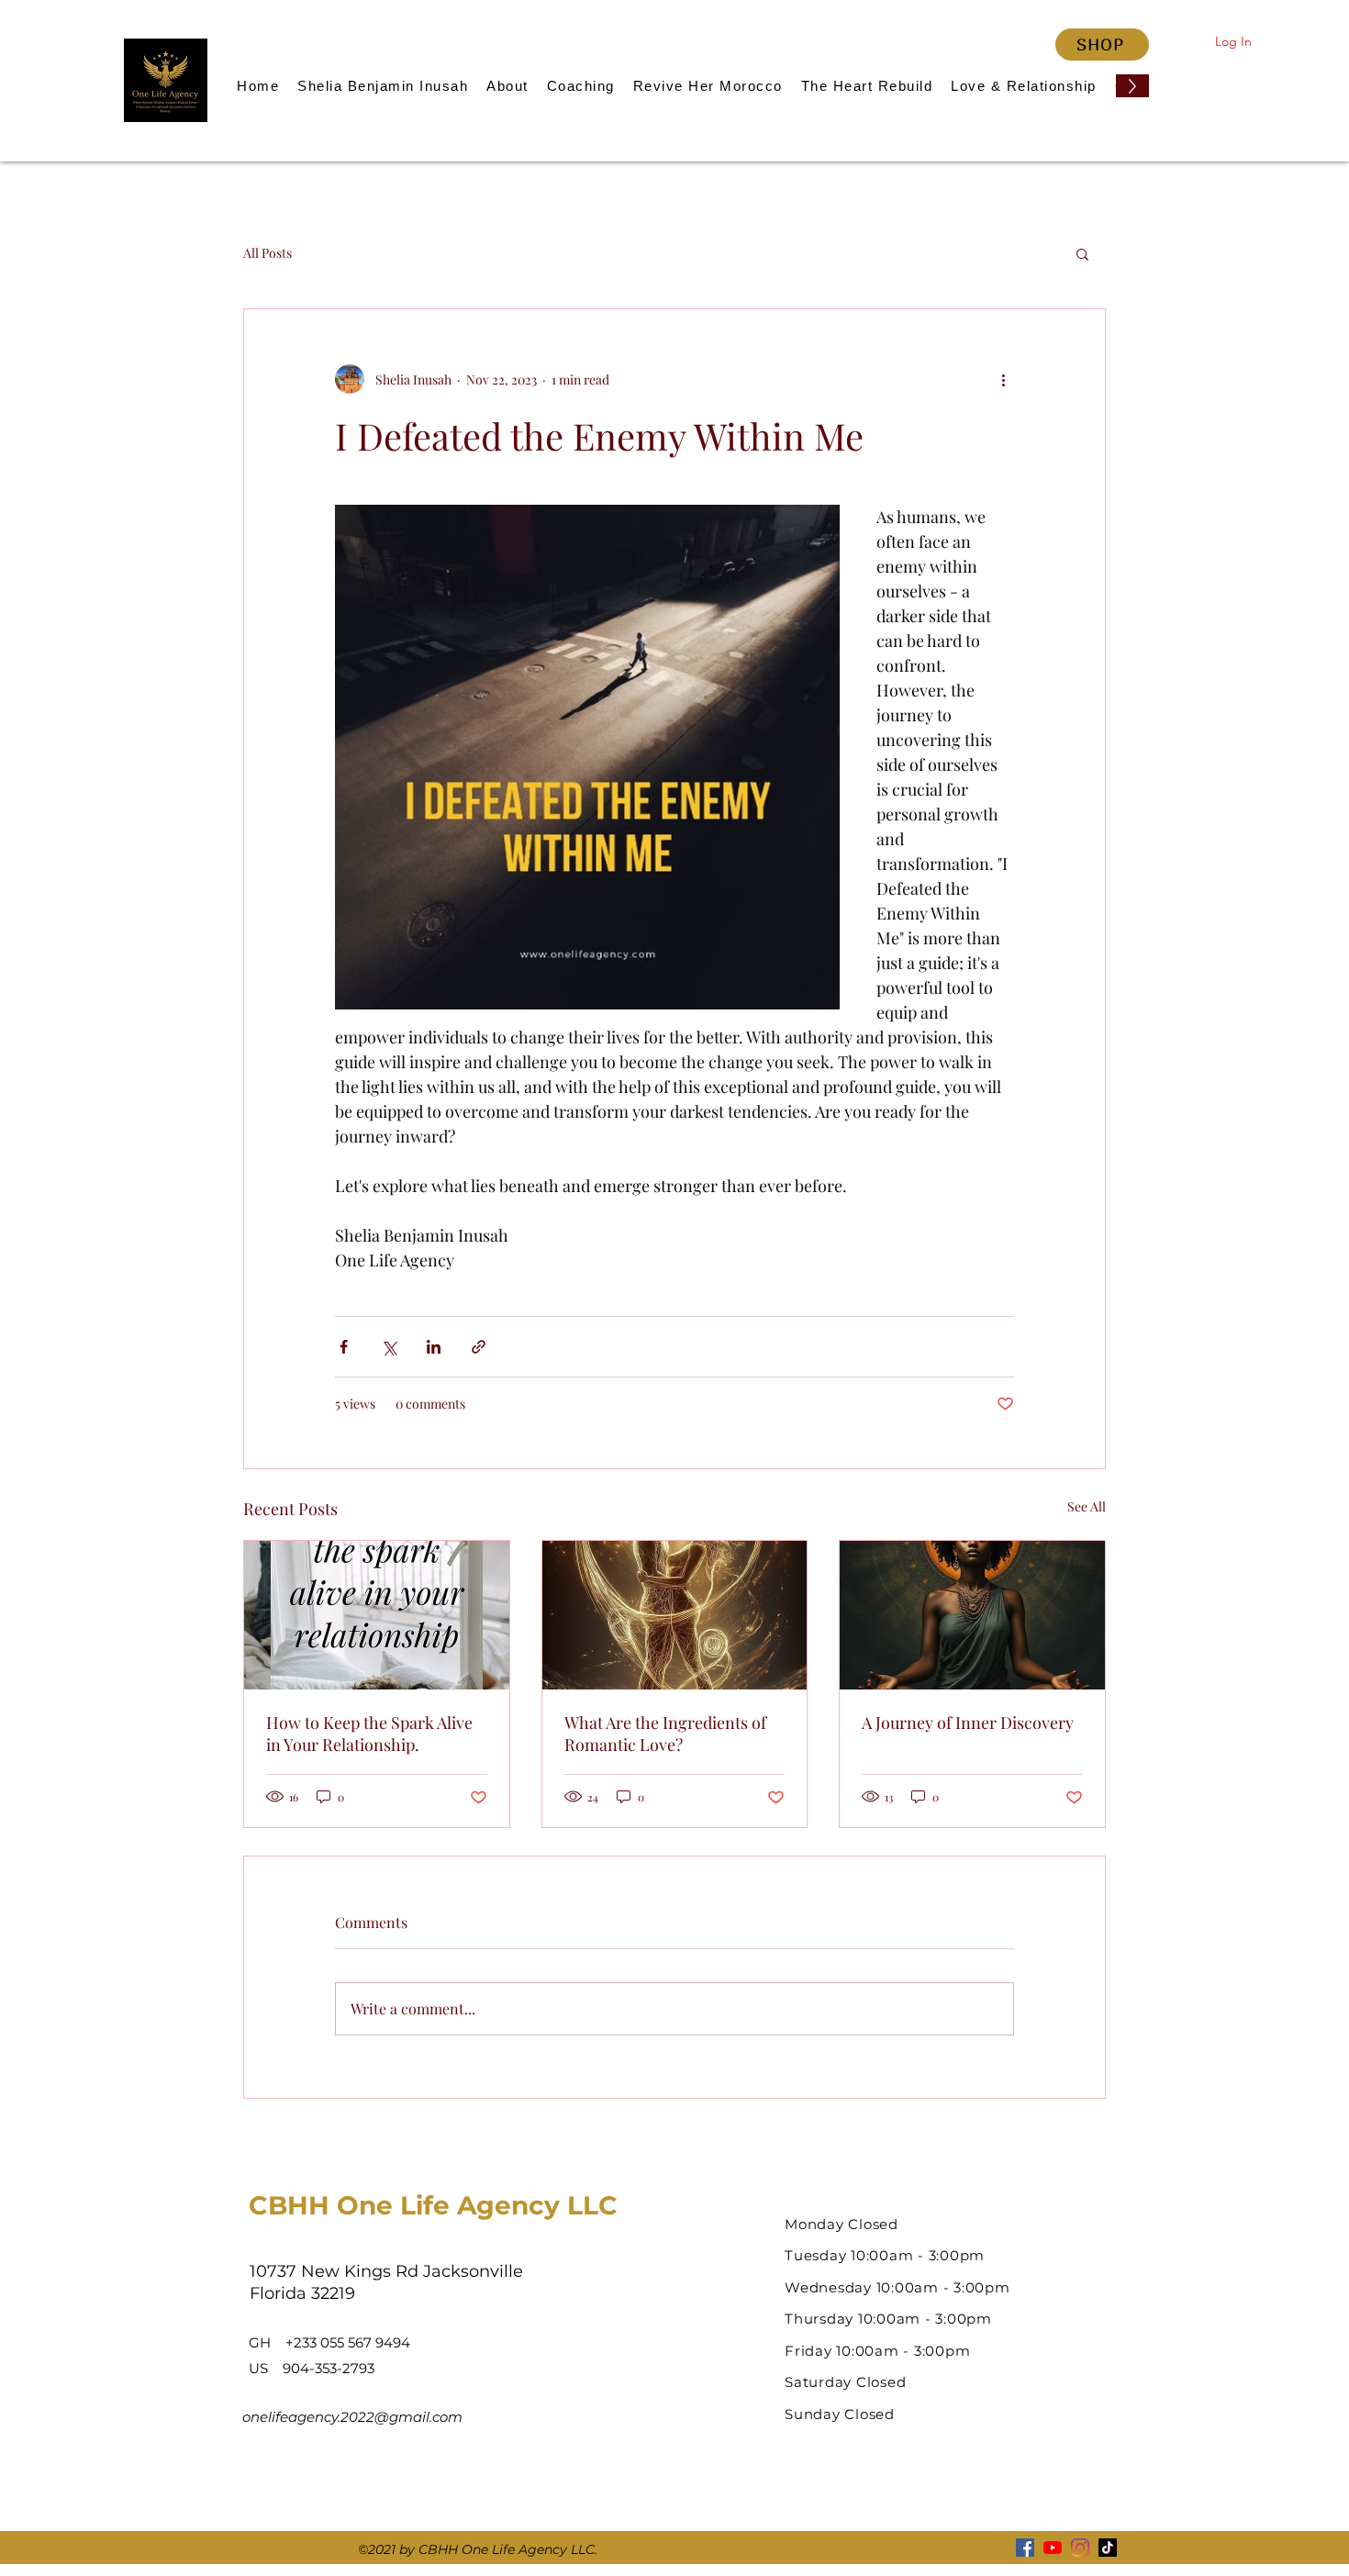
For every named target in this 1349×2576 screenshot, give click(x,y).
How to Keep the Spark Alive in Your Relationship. (369, 1734)
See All (1087, 1506)
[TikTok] (1108, 2548)
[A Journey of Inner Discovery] (972, 1615)
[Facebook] (1025, 2548)
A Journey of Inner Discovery (968, 1723)
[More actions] (1003, 379)
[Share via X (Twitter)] (389, 1347)
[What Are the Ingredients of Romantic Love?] (675, 1615)
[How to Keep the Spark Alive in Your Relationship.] (377, 1615)
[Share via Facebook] (344, 1347)
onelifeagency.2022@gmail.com (352, 2417)
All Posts (268, 253)
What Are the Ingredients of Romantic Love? (665, 1734)
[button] (1082, 253)
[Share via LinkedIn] (434, 1347)
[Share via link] (479, 1347)
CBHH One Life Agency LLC (433, 2205)
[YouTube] (1053, 2548)
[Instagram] (1080, 2548)
